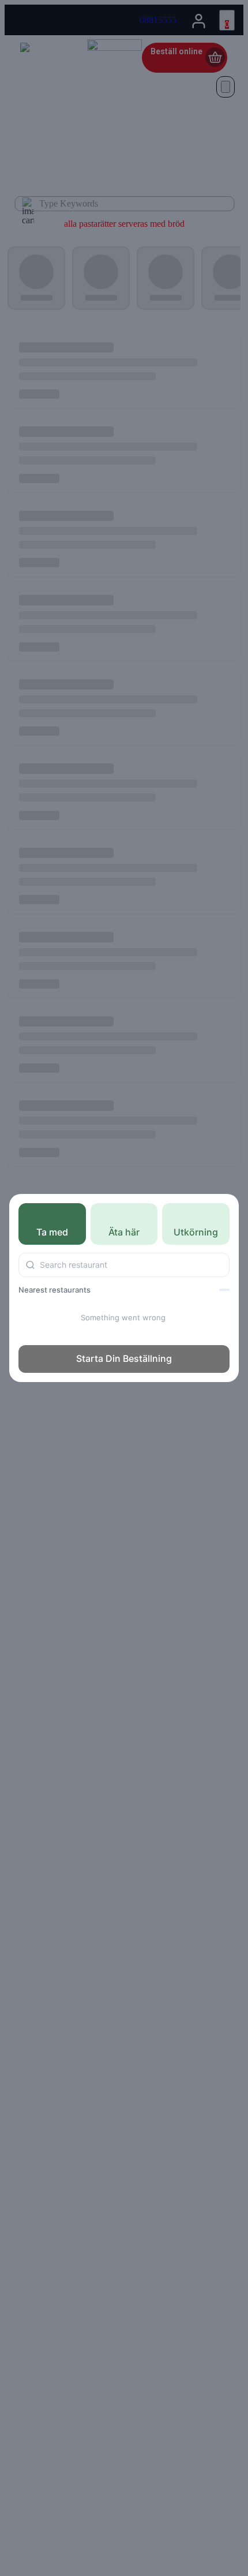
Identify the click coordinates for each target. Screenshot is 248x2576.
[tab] (52, 1224)
